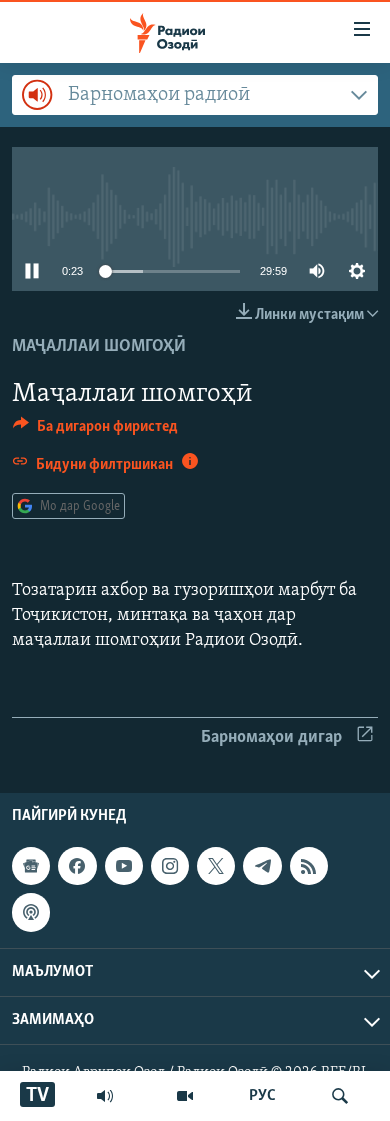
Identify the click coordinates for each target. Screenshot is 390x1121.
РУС (262, 1096)
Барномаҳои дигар (271, 738)
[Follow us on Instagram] (170, 866)
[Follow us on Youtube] (124, 866)
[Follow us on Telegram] (262, 866)
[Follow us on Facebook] (77, 866)
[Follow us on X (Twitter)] (216, 866)
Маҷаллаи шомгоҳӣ (99, 347)
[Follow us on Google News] (31, 866)
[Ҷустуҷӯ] (340, 1096)
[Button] (95, 431)
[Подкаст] (31, 912)
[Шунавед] (105, 1096)
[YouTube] (185, 1096)
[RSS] (309, 866)
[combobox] (195, 95)
